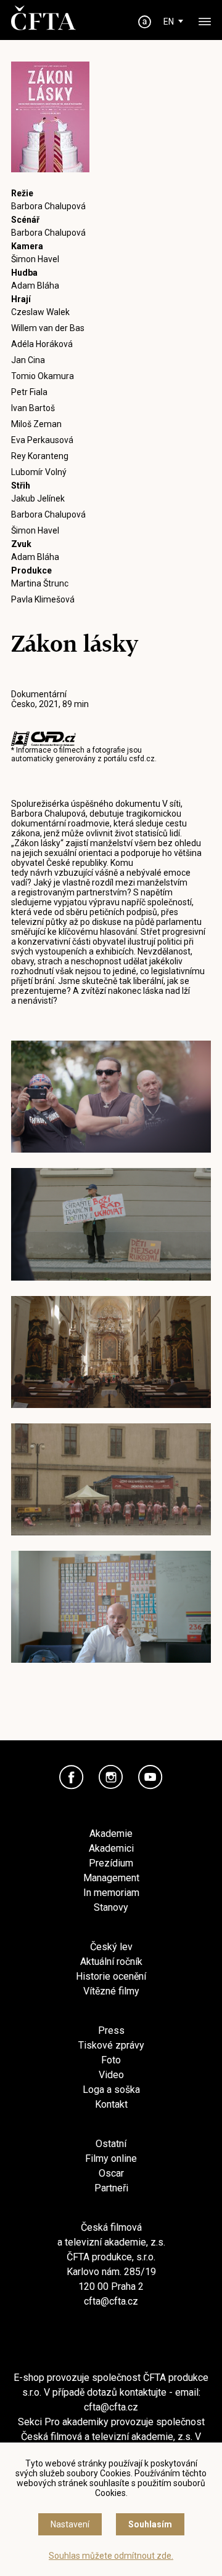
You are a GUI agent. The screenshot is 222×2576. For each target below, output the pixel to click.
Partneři (111, 2188)
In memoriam (111, 1893)
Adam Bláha (35, 286)
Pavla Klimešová (43, 599)
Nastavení (70, 2524)
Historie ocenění (111, 1976)
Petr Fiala (29, 392)
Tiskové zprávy (111, 2045)
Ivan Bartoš (33, 408)
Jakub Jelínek (38, 498)
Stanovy (111, 1907)
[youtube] (150, 1777)
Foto (111, 2060)
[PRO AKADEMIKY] (145, 22)
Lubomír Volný (39, 472)
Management (111, 1878)
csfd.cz (142, 759)
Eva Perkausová (42, 440)
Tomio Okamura (43, 376)
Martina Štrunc (40, 583)
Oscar (111, 2173)
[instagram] (111, 1777)
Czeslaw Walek (40, 312)
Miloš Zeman (36, 424)
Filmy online (111, 2158)
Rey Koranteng (40, 456)
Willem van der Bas (48, 328)
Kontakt (111, 2104)
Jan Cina (28, 360)
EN (169, 22)
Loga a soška (111, 2090)
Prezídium (111, 1863)
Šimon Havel (35, 259)
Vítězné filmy (111, 1991)
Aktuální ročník (111, 1962)
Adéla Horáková (42, 344)
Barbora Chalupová (48, 206)
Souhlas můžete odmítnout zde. (111, 2556)
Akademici (111, 1848)
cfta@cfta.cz (111, 2301)
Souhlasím (150, 2524)
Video (111, 2075)
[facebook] (72, 1777)
